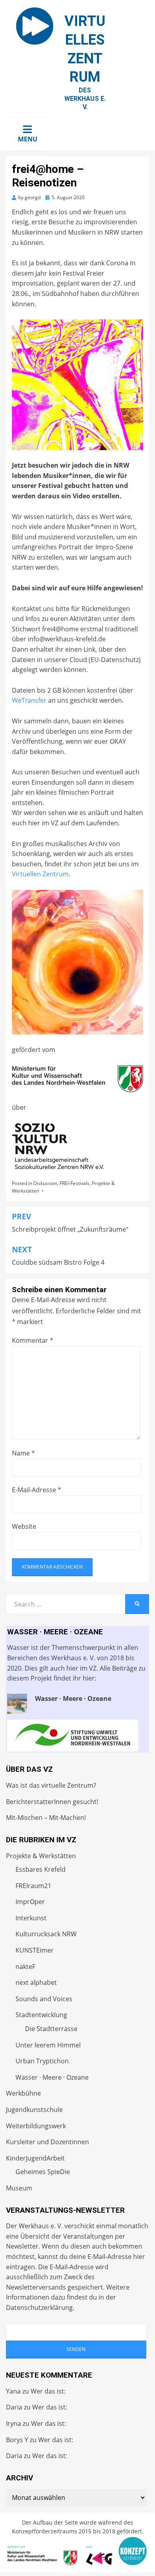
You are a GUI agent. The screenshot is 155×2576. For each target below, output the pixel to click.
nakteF (25, 1967)
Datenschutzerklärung (39, 2308)
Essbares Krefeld (41, 1869)
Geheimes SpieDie (43, 2172)
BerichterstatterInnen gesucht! (52, 1802)
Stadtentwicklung (41, 2015)
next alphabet (36, 1982)
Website (24, 1526)
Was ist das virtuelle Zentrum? (51, 1785)
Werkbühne (23, 2093)
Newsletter (22, 2246)
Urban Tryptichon (42, 2061)
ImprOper (30, 1902)
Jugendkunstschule (34, 2110)
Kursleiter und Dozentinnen (47, 2142)
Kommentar (33, 1340)
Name (23, 1453)
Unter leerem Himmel (48, 2045)
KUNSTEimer (35, 1950)
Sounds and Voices (44, 1999)
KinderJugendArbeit (35, 2158)
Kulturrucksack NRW (46, 1934)
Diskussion (45, 1183)
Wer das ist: (48, 2391)
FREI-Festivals (75, 1183)
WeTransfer (29, 700)
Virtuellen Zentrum (40, 874)
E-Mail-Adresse (37, 1490)
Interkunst (31, 1918)
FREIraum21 (33, 1886)
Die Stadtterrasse (51, 2029)
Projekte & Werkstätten (41, 1856)
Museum (19, 2188)
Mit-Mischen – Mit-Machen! (46, 1818)
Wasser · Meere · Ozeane (52, 2077)
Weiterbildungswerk (36, 2126)
